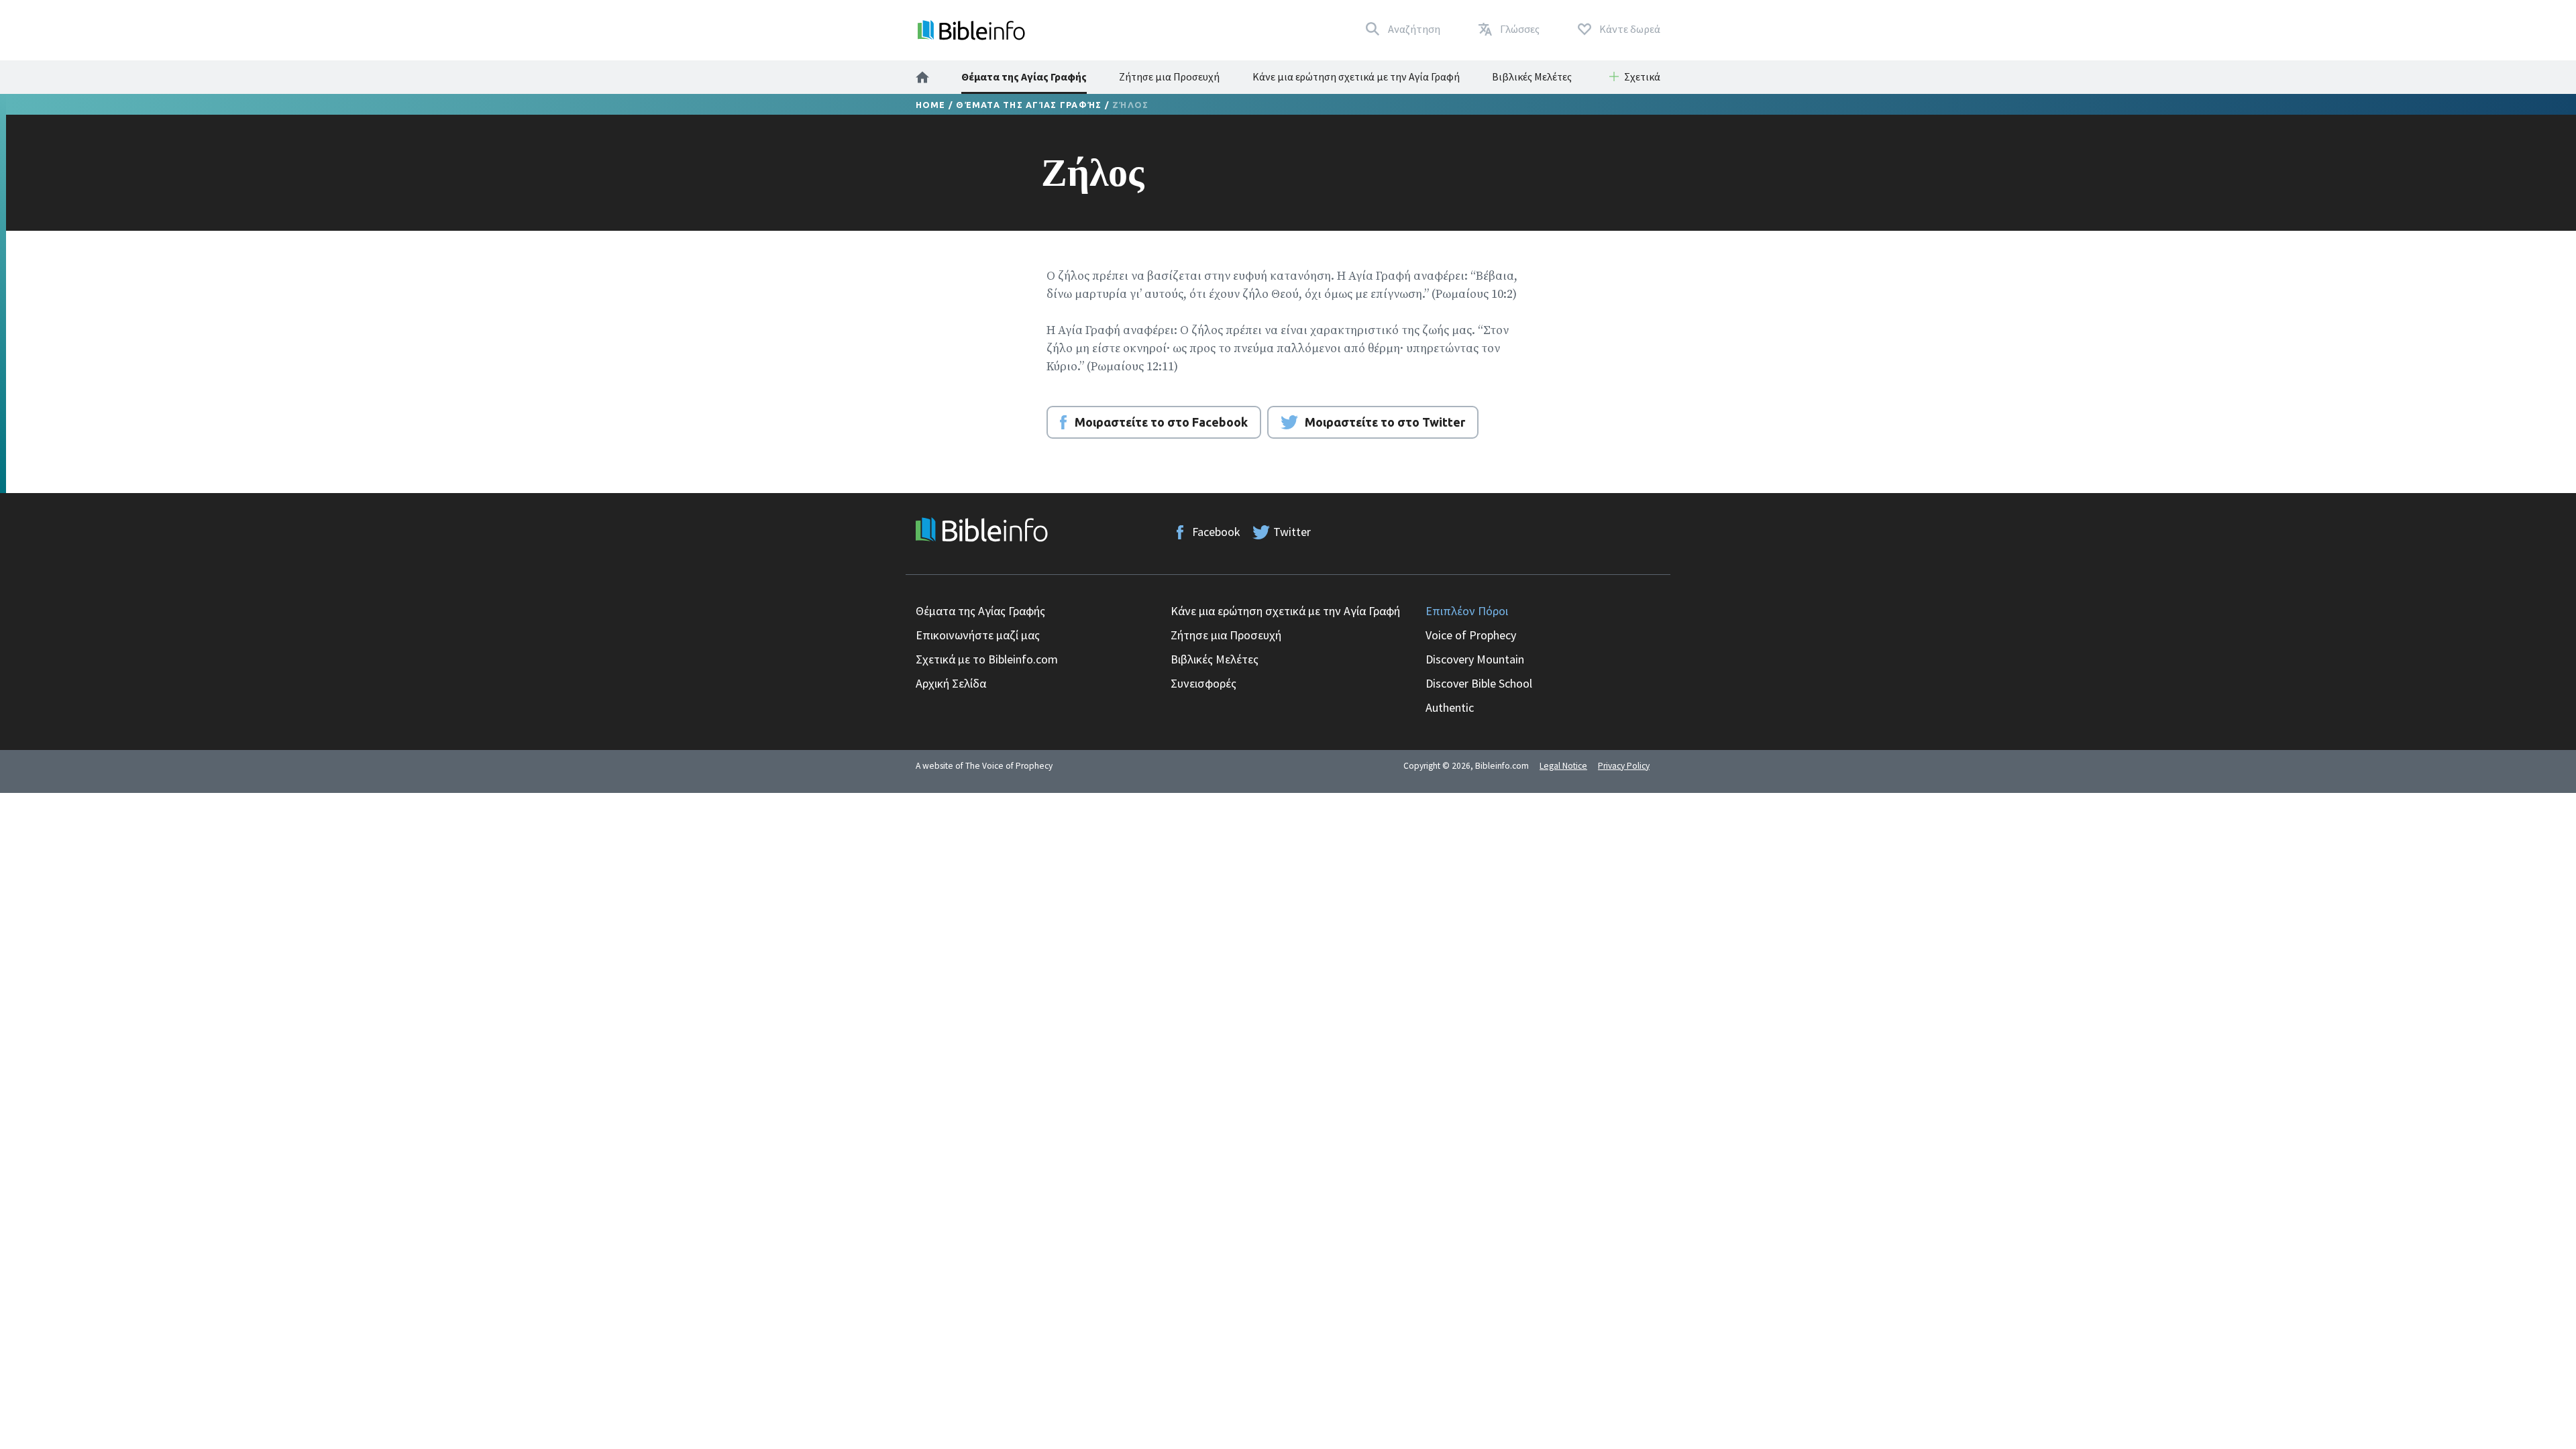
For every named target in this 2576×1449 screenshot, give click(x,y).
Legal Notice (1563, 766)
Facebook (1216, 532)
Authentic (1450, 707)
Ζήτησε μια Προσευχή (1169, 76)
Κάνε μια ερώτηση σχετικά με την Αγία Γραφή (1356, 76)
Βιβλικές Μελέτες (1532, 76)
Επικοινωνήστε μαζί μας (978, 635)
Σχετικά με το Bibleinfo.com (987, 659)
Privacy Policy (1624, 766)
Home (931, 105)
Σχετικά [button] (1642, 76)
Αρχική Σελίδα (951, 683)
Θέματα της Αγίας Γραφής (1024, 76)
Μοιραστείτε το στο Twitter (1385, 422)
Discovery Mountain (1475, 659)
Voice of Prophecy (1471, 635)
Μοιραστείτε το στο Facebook (1161, 422)
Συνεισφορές (1203, 683)
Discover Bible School (1479, 683)
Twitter (1292, 532)
